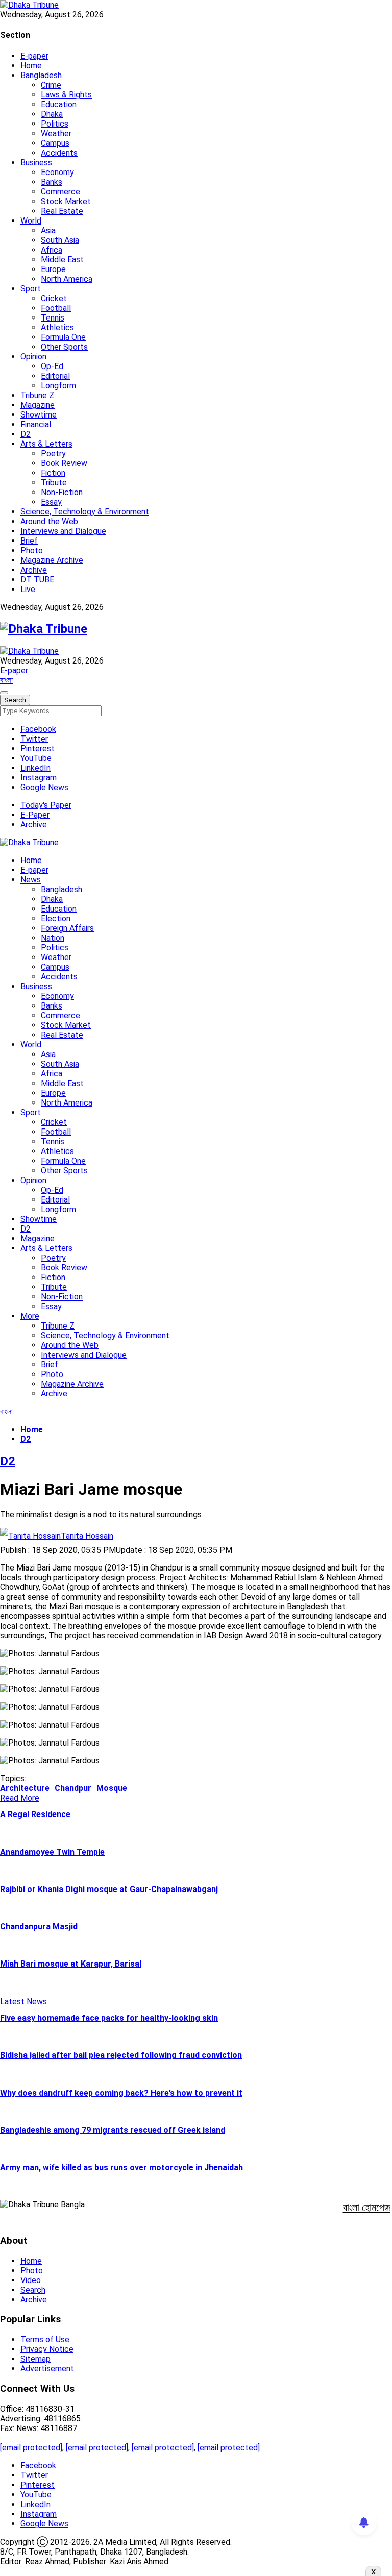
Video (31, 2280)
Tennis (53, 318)
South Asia (60, 240)
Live (28, 589)
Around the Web (49, 521)
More (30, 1316)
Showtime (39, 415)
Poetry (53, 453)
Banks (52, 182)
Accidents (59, 153)
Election (56, 918)
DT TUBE (37, 580)
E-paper (34, 56)
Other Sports (64, 347)
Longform (58, 386)
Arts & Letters (46, 444)
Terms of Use (45, 2339)
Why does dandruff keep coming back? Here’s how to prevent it (121, 2093)
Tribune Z (37, 395)
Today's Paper (46, 805)
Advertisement (47, 2369)
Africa (52, 250)
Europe (53, 269)
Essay (51, 502)
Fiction (53, 473)
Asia (48, 230)
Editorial (55, 376)
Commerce (60, 192)
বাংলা (6, 680)
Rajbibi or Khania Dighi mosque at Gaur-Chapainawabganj (109, 1889)
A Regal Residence (35, 1814)
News (31, 880)
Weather (56, 133)
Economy (57, 172)
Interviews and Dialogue (63, 531)
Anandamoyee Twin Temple (52, 1852)
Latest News (23, 2002)
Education (59, 104)
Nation (53, 938)
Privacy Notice (47, 2349)
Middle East (62, 260)
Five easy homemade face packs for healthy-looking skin (109, 2018)
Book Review (64, 463)
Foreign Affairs (67, 928)
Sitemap (35, 2359)
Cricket (54, 298)
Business (36, 163)
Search (33, 2290)
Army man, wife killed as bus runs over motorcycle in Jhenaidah (121, 2167)
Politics (55, 124)
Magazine (38, 405)
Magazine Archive (52, 560)
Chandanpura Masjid (39, 1927)
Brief (29, 541)
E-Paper (35, 815)
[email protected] (31, 2448)
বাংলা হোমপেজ (367, 2207)
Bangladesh (41, 75)
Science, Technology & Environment (85, 512)
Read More (20, 1798)
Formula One (63, 337)
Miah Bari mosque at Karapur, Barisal (71, 1964)
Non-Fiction (62, 492)
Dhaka (52, 114)
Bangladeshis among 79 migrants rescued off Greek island (113, 2130)
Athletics (57, 327)
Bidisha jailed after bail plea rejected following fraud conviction (121, 2055)
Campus (55, 143)
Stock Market (66, 201)
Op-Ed (52, 366)
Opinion (33, 357)
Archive (34, 570)
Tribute (54, 483)
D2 (26, 434)
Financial (36, 424)
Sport (31, 289)
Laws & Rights (66, 95)
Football (56, 308)
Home (31, 66)
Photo (32, 550)
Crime (51, 85)
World (31, 221)
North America (67, 279)
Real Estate (62, 211)
